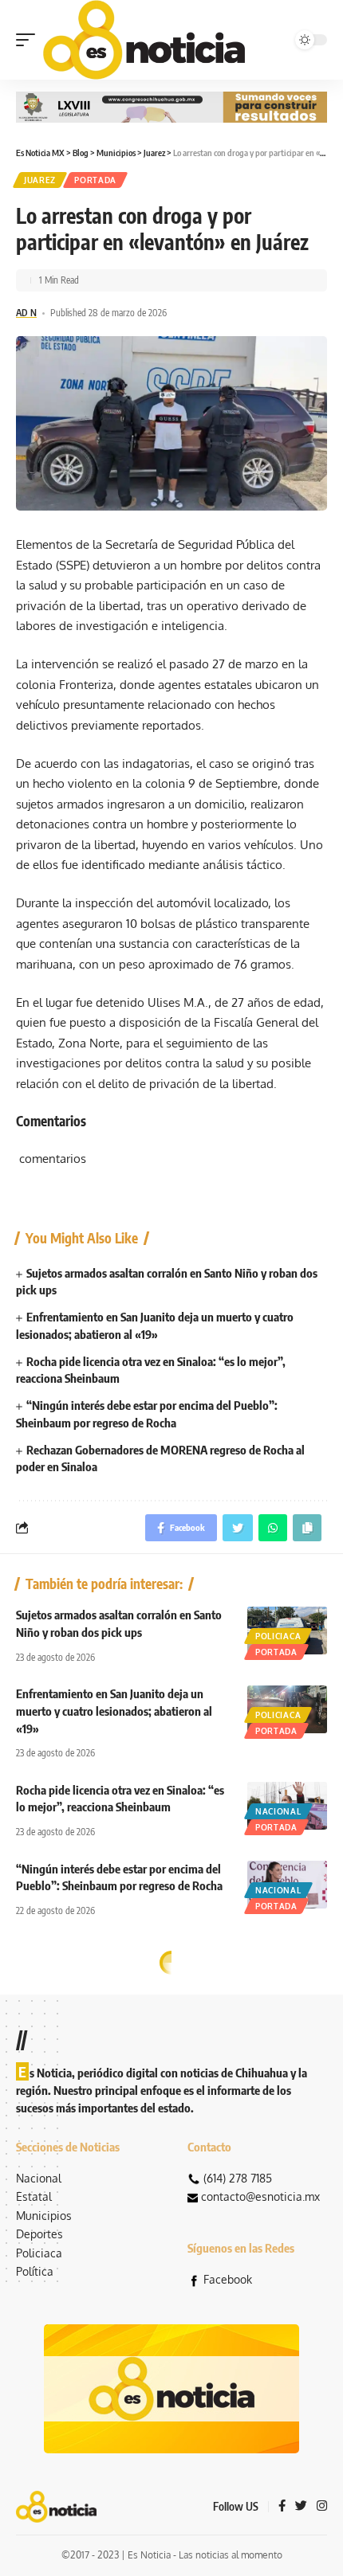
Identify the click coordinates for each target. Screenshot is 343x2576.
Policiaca (278, 1636)
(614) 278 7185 (238, 2178)
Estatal (34, 2196)
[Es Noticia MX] (144, 40)
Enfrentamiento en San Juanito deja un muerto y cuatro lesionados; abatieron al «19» (114, 1711)
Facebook (228, 2279)
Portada (95, 180)
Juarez (40, 180)
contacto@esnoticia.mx (260, 2196)
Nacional (278, 1811)
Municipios (44, 2216)
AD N (26, 313)
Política (35, 2271)
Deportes (39, 2234)
